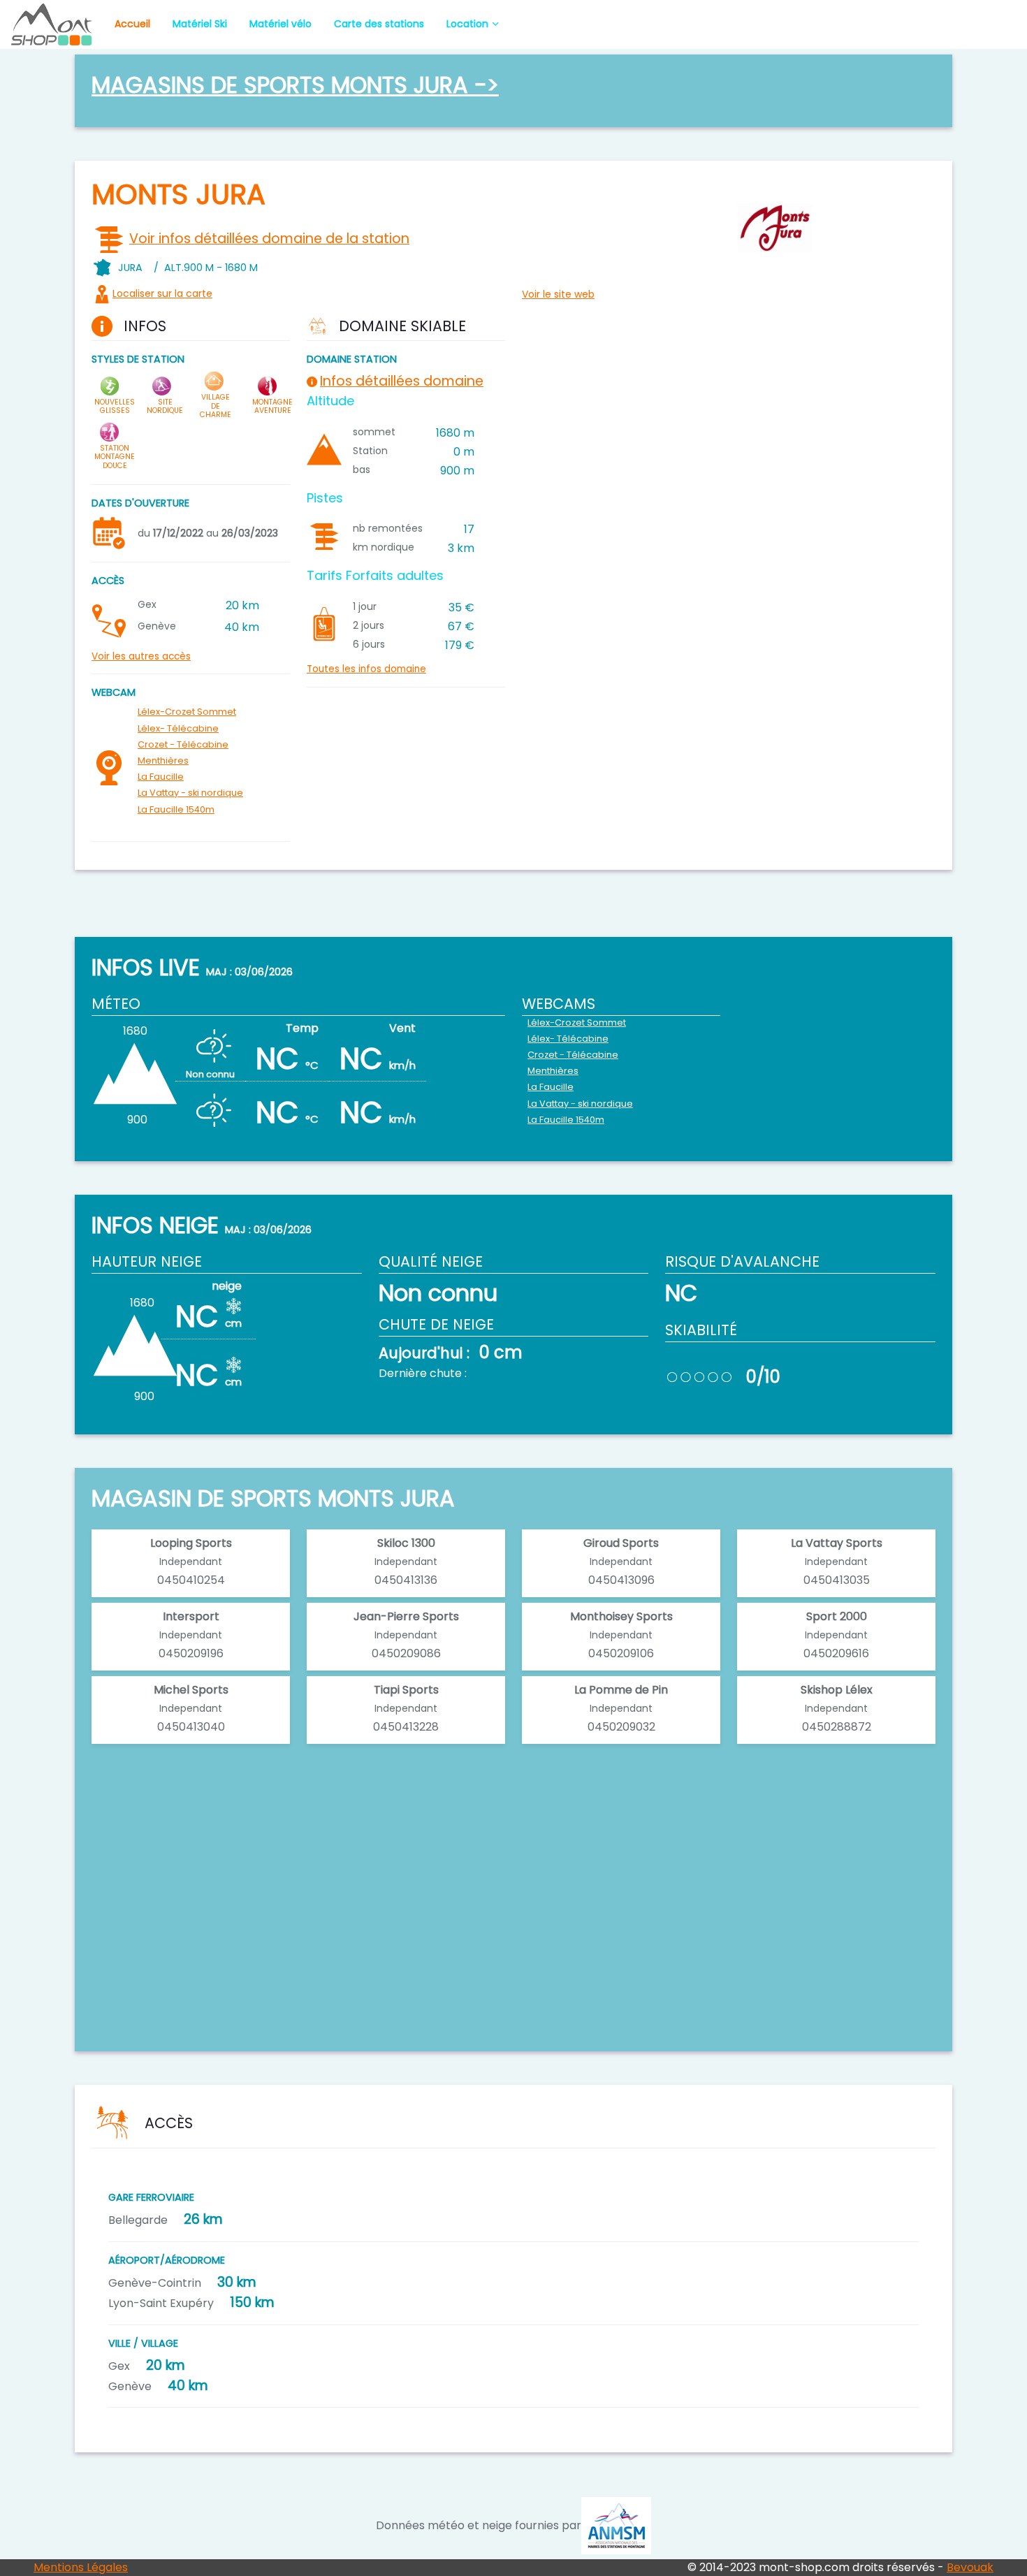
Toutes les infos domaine (366, 669)
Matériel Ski (200, 24)
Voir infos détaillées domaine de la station (269, 239)
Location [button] (467, 24)
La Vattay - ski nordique (190, 793)
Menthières (163, 761)
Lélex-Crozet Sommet (187, 712)
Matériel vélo (281, 24)
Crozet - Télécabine (183, 744)
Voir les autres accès (141, 656)
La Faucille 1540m (176, 809)
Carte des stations (379, 24)
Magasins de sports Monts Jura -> (295, 85)
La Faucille (161, 777)
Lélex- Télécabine (178, 728)
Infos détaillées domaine (402, 381)
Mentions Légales (81, 2567)
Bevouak (970, 2567)
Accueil (132, 24)
